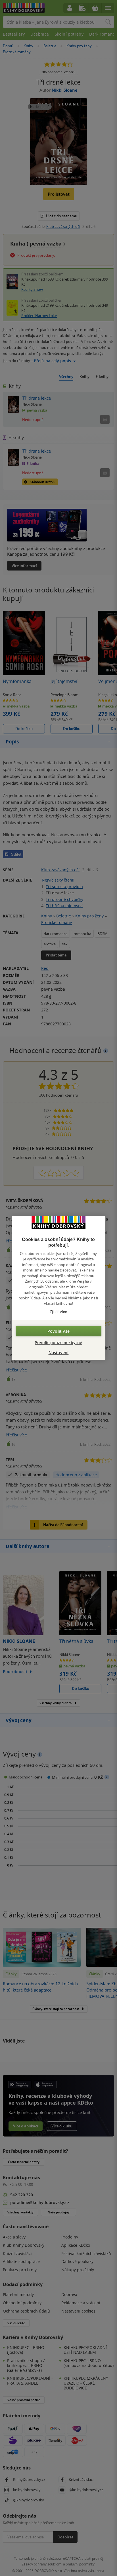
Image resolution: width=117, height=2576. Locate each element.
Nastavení (59, 1353)
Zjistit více (58, 1311)
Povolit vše (58, 1331)
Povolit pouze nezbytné (58, 1343)
